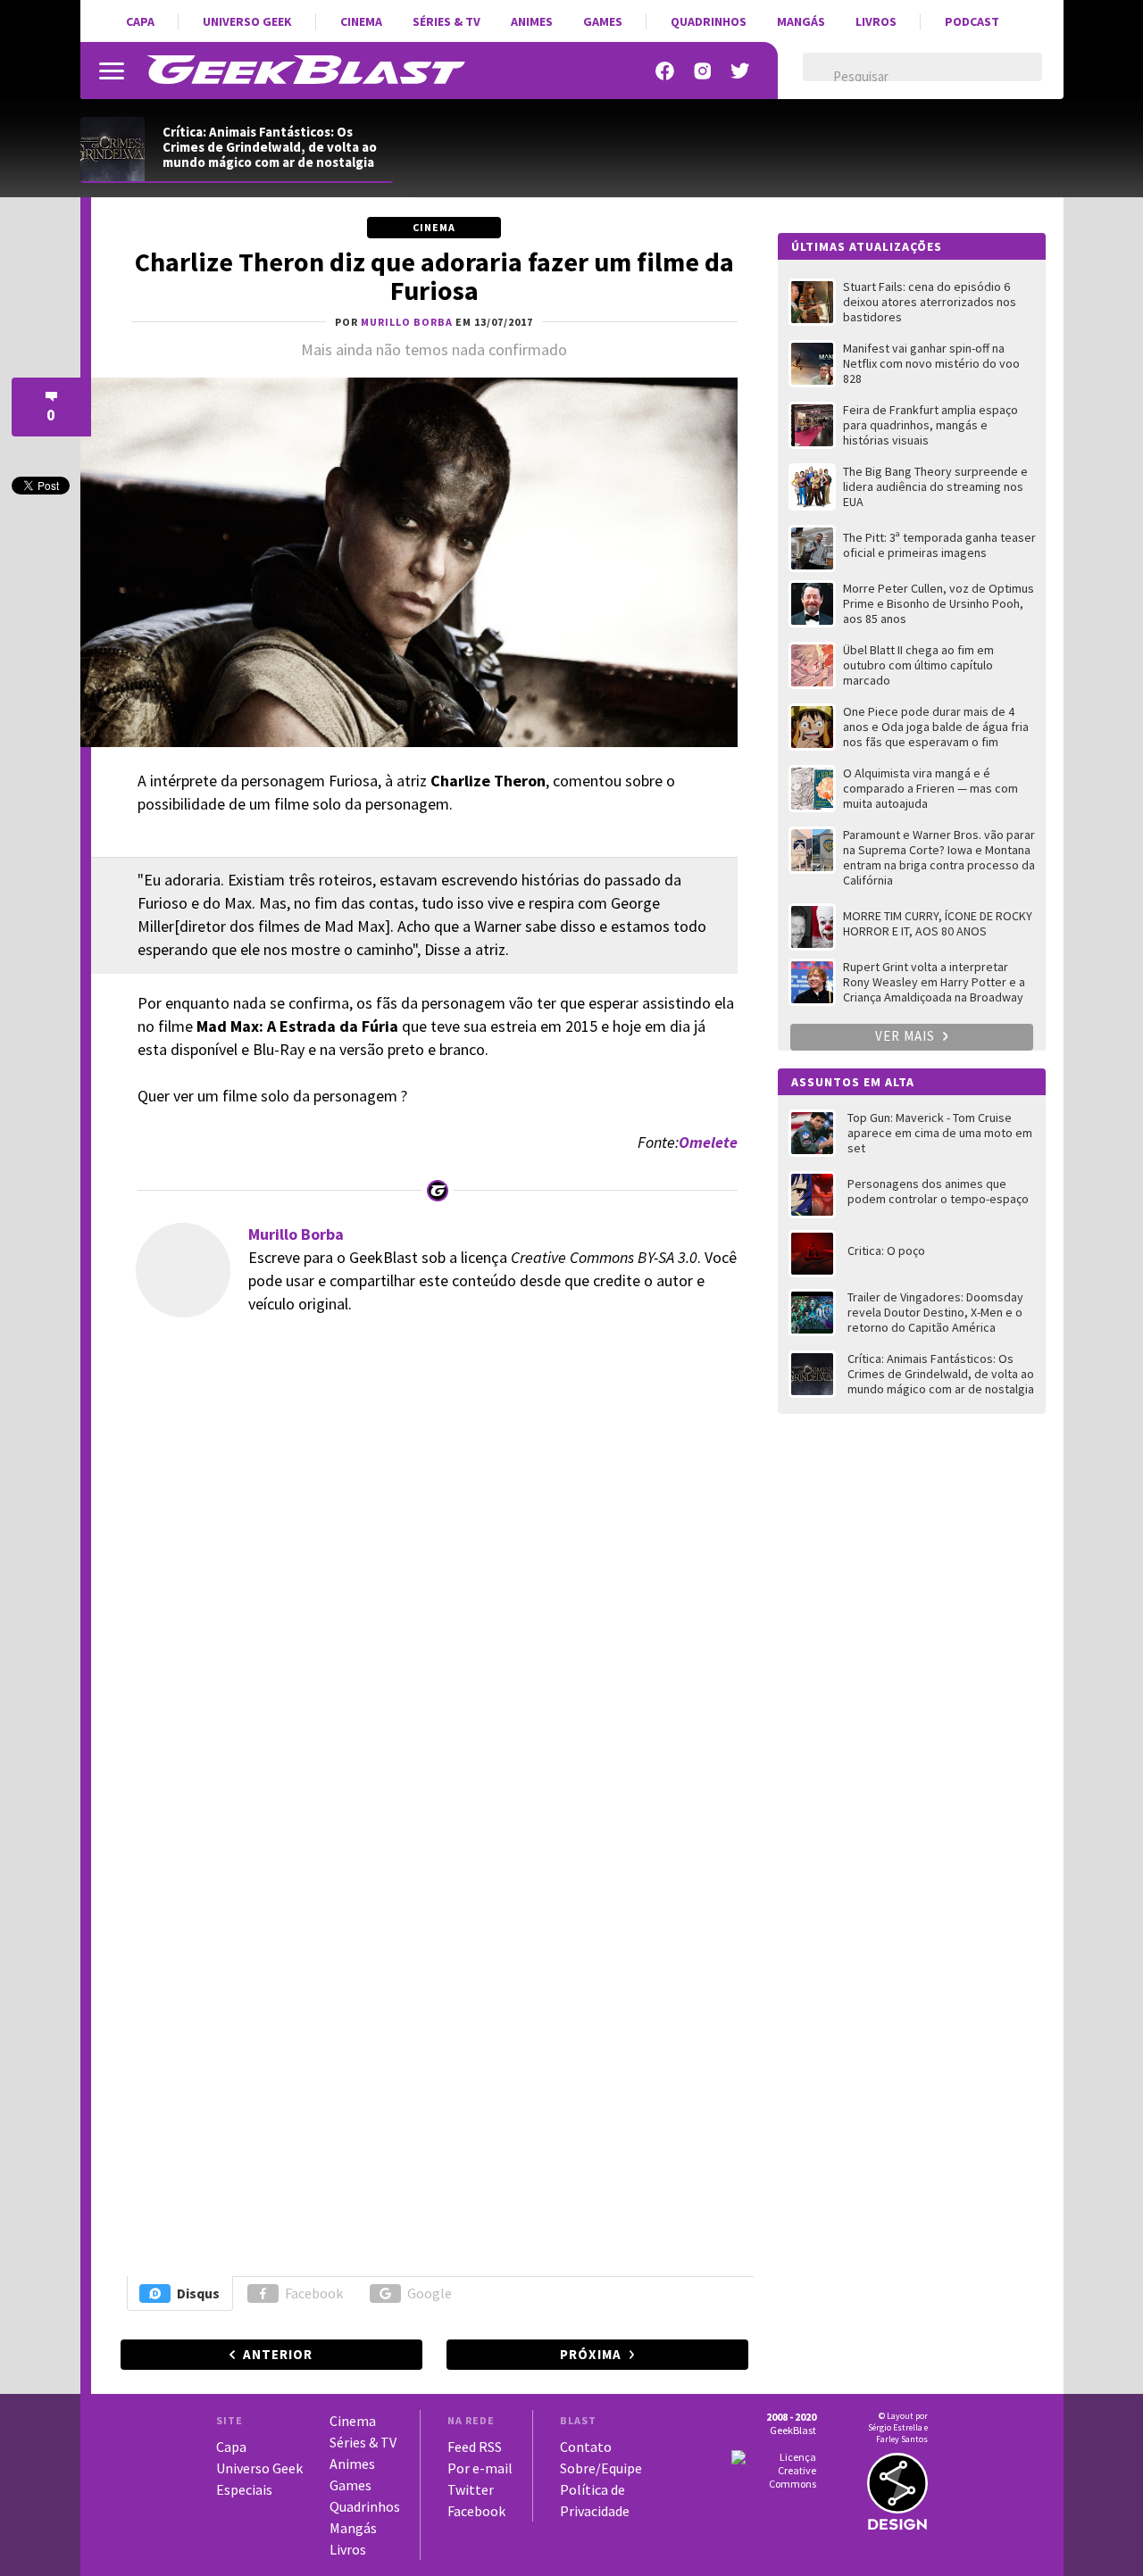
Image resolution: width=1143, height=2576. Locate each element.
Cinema (361, 21)
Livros (876, 21)
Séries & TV (446, 21)
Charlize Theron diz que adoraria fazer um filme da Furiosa (434, 276)
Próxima (591, 2354)
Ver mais (907, 1036)
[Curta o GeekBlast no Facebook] (665, 71)
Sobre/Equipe (601, 2468)
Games (603, 21)
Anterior (278, 2354)
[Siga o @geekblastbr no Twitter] (740, 71)
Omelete (708, 1142)
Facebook (314, 2293)
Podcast (972, 21)
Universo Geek (247, 21)
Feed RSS (475, 2447)
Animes (532, 21)
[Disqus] (432, 1575)
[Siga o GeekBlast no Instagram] (703, 71)
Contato (586, 2447)
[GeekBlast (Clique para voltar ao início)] (306, 70)
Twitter (471, 2489)
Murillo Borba (296, 1234)
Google (430, 2293)
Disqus (198, 2293)
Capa (140, 21)
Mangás (801, 21)
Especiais (244, 2489)
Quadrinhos (709, 21)
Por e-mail (480, 2468)
